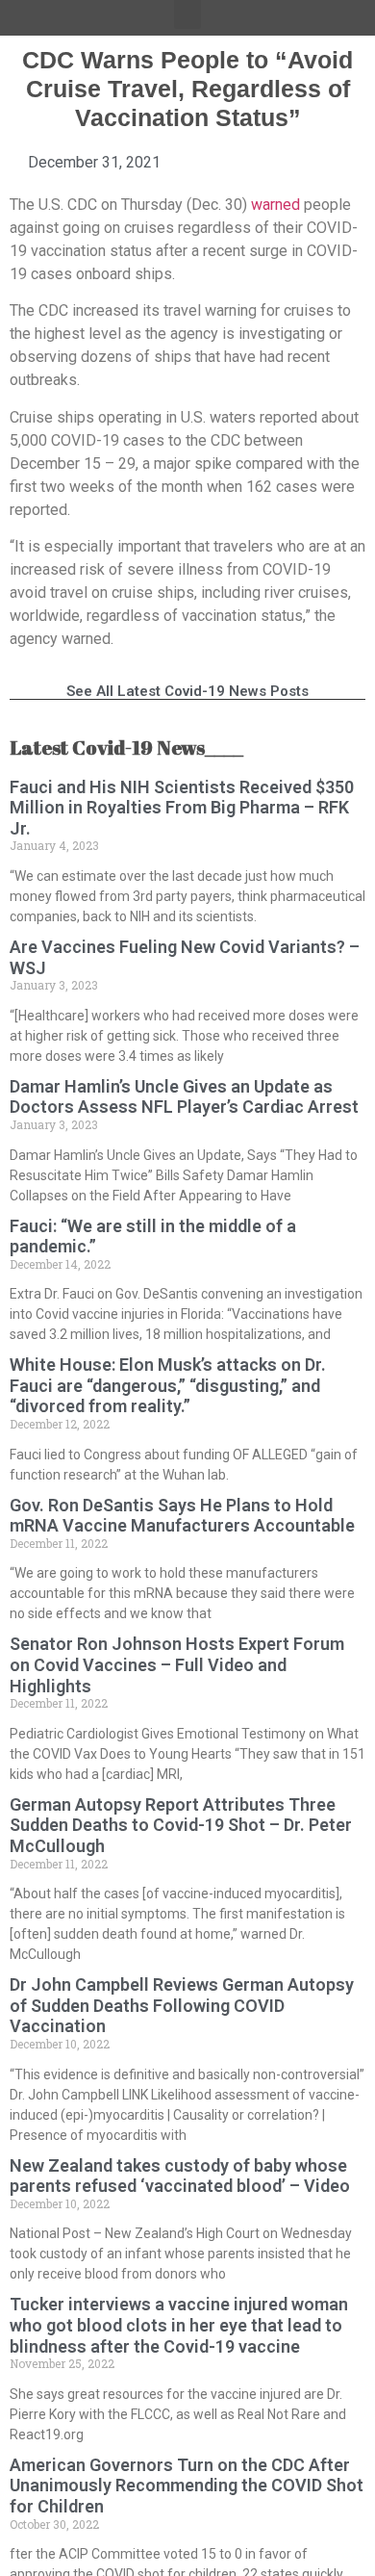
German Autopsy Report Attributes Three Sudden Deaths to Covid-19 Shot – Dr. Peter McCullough (181, 1825)
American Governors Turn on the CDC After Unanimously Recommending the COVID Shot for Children (187, 2486)
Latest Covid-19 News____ (126, 747)
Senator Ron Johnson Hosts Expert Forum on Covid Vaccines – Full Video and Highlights (177, 1664)
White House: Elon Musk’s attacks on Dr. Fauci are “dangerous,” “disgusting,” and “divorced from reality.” (168, 1385)
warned (275, 205)
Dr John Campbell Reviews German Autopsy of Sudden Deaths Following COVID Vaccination (182, 2005)
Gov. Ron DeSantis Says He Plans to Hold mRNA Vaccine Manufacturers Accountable (182, 1516)
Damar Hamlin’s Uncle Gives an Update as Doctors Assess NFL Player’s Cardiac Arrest (184, 1097)
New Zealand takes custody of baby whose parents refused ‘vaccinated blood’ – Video (180, 2176)
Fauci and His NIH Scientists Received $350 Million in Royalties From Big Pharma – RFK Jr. (182, 808)
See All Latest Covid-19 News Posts (187, 691)
